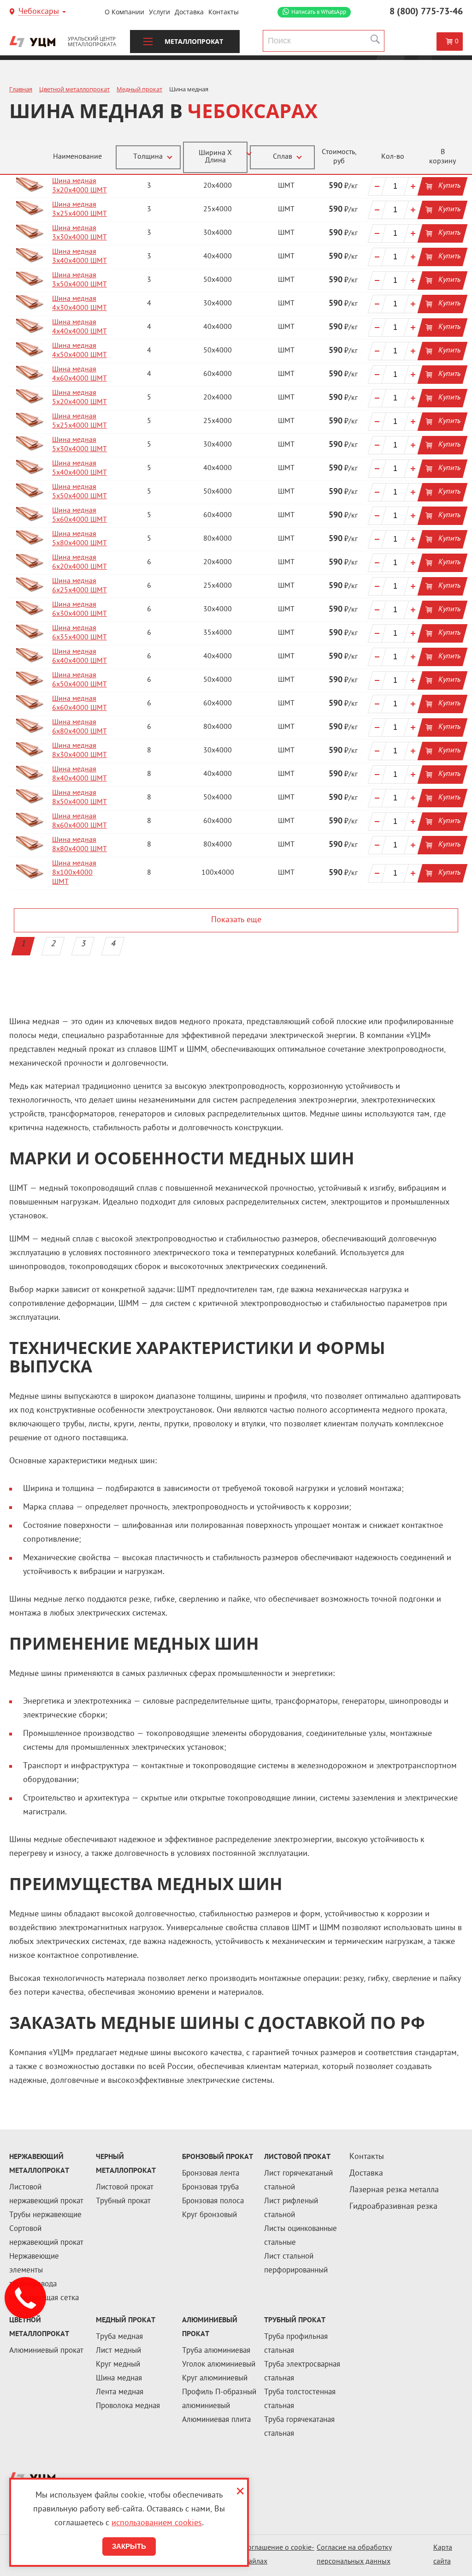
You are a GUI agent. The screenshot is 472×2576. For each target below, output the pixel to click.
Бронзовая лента (211, 2174)
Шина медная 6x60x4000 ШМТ (80, 704)
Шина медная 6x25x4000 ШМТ (80, 586)
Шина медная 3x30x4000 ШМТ (80, 233)
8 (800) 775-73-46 (426, 12)
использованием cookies (157, 2523)
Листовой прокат (125, 2188)
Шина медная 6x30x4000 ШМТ (80, 610)
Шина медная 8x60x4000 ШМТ (80, 821)
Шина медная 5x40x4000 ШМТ (80, 468)
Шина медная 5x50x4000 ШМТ (80, 492)
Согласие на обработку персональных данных (354, 2555)
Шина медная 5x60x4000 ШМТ (80, 516)
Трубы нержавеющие (45, 2215)
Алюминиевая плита (216, 2420)
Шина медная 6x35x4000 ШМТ (80, 633)
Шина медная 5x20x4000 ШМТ (80, 398)
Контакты (224, 12)
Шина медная (119, 2379)
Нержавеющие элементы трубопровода (34, 2271)
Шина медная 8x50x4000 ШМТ (80, 798)
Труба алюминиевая (216, 2351)
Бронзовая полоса (213, 2201)
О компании (124, 12)
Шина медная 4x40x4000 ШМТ (80, 327)
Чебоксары (39, 12)
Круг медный (118, 2365)
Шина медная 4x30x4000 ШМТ (80, 304)
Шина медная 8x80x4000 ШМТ (80, 845)
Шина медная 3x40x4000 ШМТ (80, 257)
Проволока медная (128, 2406)
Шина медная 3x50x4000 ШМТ (80, 280)
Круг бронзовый (209, 2215)
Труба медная (119, 2337)
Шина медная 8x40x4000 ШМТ (80, 774)
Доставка (189, 12)
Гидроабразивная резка (393, 2207)
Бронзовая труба (210, 2188)
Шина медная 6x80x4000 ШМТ (80, 727)
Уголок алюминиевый (219, 2365)
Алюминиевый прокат (46, 2351)
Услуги (159, 12)
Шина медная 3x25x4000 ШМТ (80, 210)
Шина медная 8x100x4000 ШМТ (74, 873)
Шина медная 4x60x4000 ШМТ (80, 374)
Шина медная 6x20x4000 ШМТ (80, 563)
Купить (449, 186)
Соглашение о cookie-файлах (279, 2555)
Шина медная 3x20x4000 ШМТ (80, 186)
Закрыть (129, 2546)
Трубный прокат (123, 2201)
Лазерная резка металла (394, 2190)
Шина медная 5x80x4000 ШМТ (80, 539)
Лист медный (118, 2351)
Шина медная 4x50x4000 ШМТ (80, 351)
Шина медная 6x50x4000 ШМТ (80, 680)
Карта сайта (443, 2555)
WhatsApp (319, 12)
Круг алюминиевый (215, 2379)
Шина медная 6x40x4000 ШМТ (80, 657)
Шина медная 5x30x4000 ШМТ (80, 445)
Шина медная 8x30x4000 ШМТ (80, 751)
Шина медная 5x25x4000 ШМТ (80, 421)
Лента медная (120, 2392)
